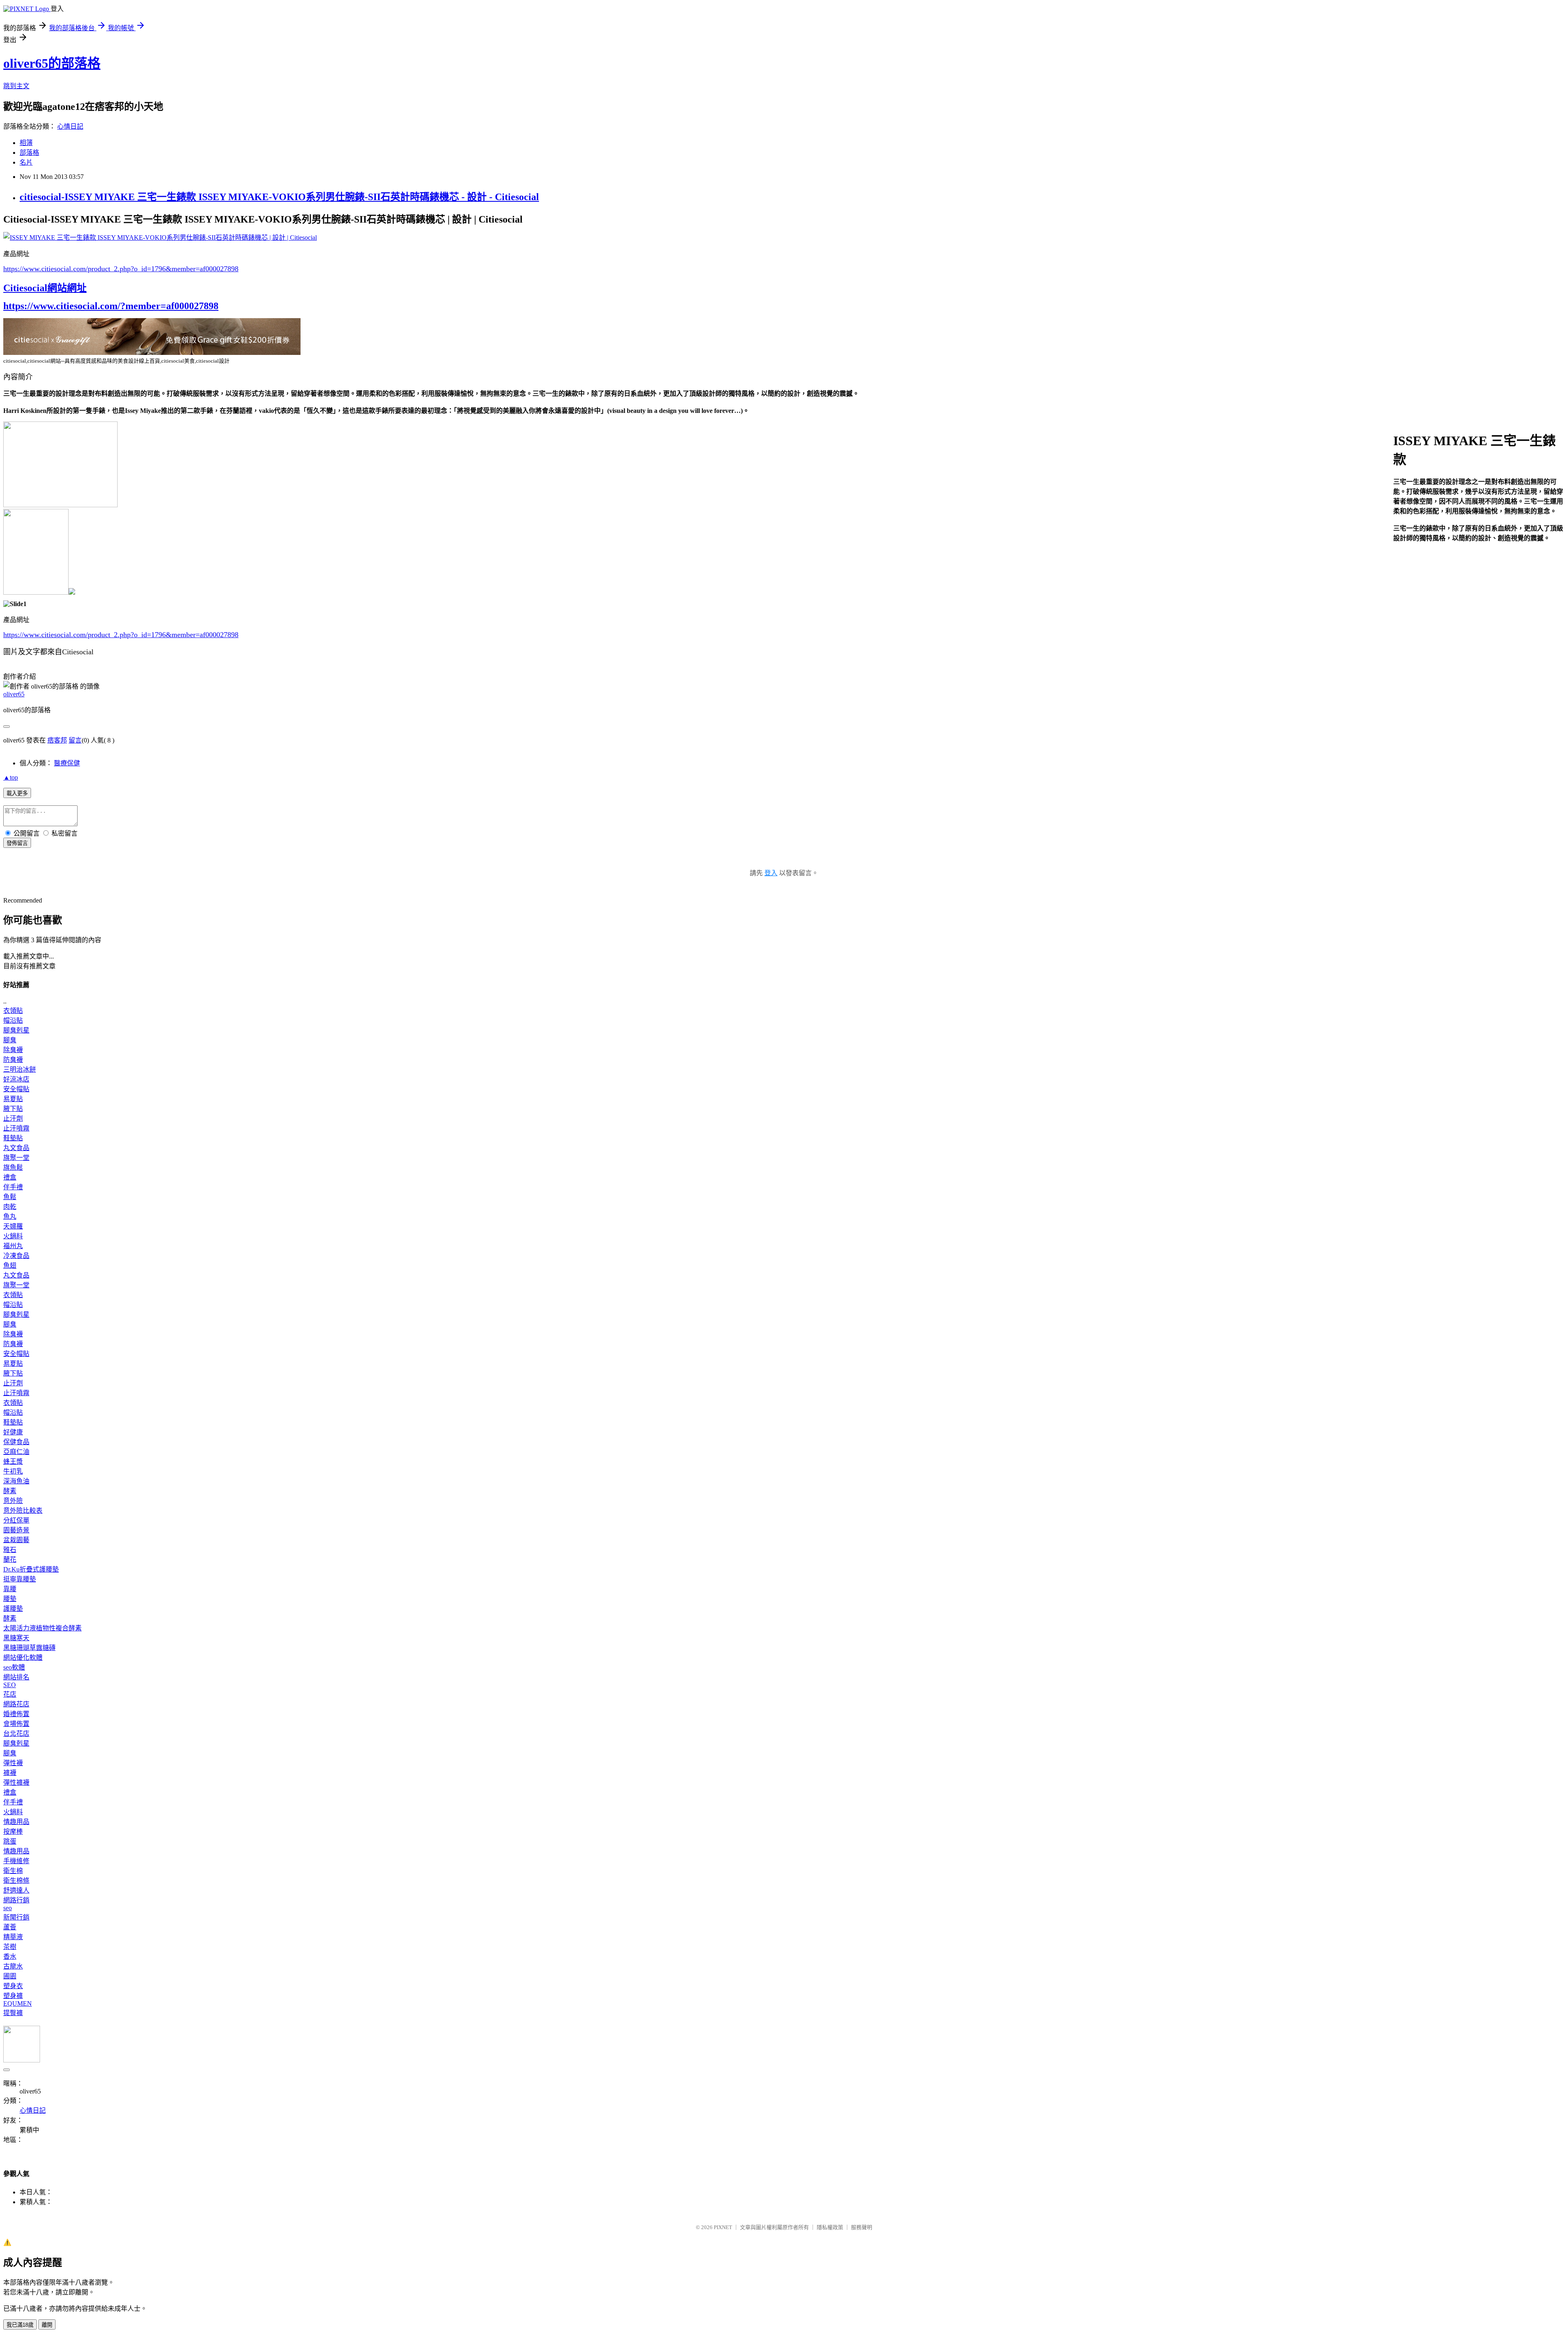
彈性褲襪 (16, 1783)
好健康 (13, 1432)
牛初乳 (13, 1471)
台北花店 (16, 1733)
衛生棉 (13, 1871)
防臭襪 (13, 1060)
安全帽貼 (16, 1089)
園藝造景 (16, 1530)
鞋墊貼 (13, 1138)
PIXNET (723, 2227)
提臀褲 (13, 2013)
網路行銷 (16, 1900)
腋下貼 (13, 1109)
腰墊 (10, 1599)
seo (8, 1908)
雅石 (10, 1550)
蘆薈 (10, 1927)
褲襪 (10, 1773)
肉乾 (10, 1207)
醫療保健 (67, 763)
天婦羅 (13, 1226)
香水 (10, 1956)
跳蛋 (10, 1841)
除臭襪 (13, 1050)
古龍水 (13, 1966)
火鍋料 (13, 1236)
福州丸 (13, 1246)
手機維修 (16, 1861)
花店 (10, 1694)
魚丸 (10, 1216)
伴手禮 (13, 1187)
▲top (11, 777)
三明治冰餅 (20, 1069)
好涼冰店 (16, 1079)
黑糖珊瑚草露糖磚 (29, 1648)
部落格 (29, 153)
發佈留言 (17, 843)
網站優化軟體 (23, 1658)
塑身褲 (13, 1996)
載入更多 (17, 793)
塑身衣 (13, 1986)
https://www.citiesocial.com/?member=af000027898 (111, 306)
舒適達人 (16, 1890)
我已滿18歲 (20, 2325)
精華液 (13, 1937)
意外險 (13, 1501)
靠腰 (10, 1589)
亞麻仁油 (16, 1452)
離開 (47, 2325)
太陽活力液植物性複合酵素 (42, 1628)
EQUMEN (18, 2003)
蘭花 (10, 1560)
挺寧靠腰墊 (20, 1579)
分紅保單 (16, 1520)
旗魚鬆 (13, 1167)
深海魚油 (16, 1481)
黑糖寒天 (16, 1638)
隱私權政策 (830, 2227)
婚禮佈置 (16, 1714)
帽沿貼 (13, 1020)
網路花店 (16, 1704)
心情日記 (70, 126)
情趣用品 (16, 1822)
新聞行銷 (16, 1917)
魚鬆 (10, 1197)
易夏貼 (13, 1099)
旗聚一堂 (16, 1158)
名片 (26, 162)
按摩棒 (13, 1832)
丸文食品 (16, 1148)
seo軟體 (14, 1667)
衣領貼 (13, 1011)
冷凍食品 (16, 1256)
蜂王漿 (13, 1461)
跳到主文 (16, 86)
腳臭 (10, 1040)
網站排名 (16, 1677)
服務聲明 (862, 2227)
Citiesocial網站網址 (45, 288)
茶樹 (10, 1947)
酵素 (10, 1491)
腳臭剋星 (16, 1030)
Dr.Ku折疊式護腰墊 (31, 1569)
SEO (10, 1685)
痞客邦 (57, 740)
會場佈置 (16, 1724)
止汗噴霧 (16, 1128)
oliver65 (14, 694)
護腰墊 (13, 1609)
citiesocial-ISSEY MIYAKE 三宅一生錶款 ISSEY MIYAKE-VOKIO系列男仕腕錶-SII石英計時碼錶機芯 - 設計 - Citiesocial (279, 197)
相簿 (26, 143)
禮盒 (10, 1177)
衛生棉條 (16, 1881)
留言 (75, 740)
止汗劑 (13, 1118)
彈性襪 (13, 1763)
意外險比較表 (23, 1511)
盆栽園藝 (16, 1540)
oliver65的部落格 (52, 63)
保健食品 (16, 1442)
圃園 (10, 1976)
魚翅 (10, 1265)
